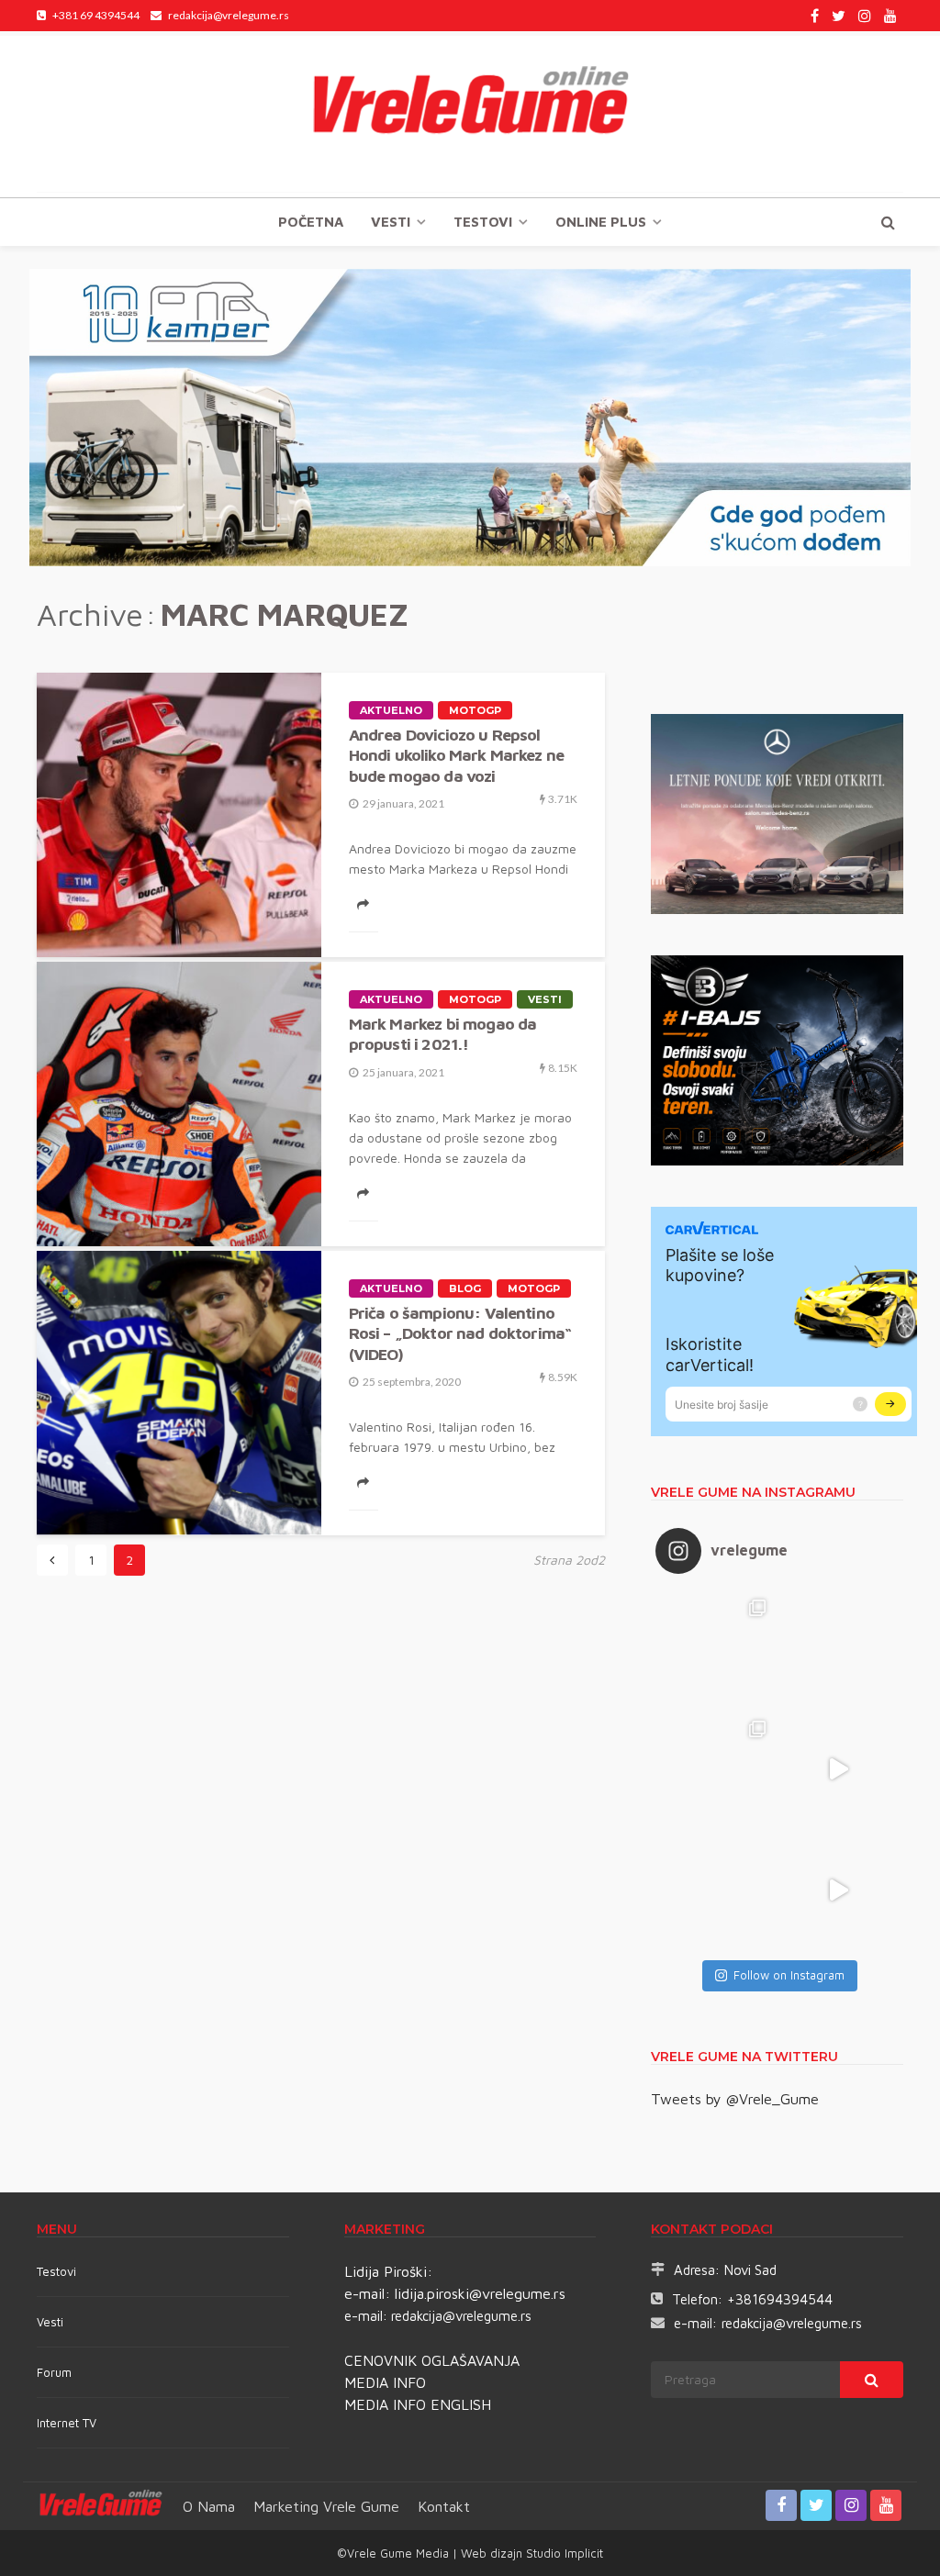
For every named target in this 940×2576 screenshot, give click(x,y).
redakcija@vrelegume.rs (461, 2316)
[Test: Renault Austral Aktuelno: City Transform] (838, 1769)
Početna (311, 222)
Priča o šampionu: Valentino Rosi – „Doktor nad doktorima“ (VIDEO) (460, 1333)
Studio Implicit (563, 2553)
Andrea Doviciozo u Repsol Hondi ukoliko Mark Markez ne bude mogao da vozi (456, 755)
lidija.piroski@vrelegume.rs (480, 2293)
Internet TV (67, 2423)
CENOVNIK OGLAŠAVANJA (432, 2360)
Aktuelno (391, 710)
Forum (54, 2372)
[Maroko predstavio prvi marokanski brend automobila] (838, 1648)
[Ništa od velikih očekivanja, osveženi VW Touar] (716, 1648)
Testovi (56, 2271)
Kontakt (444, 2506)
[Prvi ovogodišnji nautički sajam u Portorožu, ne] (716, 1890)
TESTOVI (483, 222)
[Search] (888, 222)
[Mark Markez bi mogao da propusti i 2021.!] (179, 1104)
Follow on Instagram (789, 1975)
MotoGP (475, 710)
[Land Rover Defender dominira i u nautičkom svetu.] (838, 1890)
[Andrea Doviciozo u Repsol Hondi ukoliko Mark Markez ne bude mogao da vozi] (179, 815)
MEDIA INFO (385, 2382)
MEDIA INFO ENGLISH (418, 2404)
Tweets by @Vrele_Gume (735, 2099)
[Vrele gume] (470, 114)
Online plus (601, 222)
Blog (465, 1288)
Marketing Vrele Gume (326, 2506)
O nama (209, 2506)
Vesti (391, 222)
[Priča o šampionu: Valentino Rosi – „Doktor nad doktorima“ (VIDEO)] (179, 1393)
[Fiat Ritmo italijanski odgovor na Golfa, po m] (716, 1769)
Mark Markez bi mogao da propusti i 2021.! (443, 1034)
